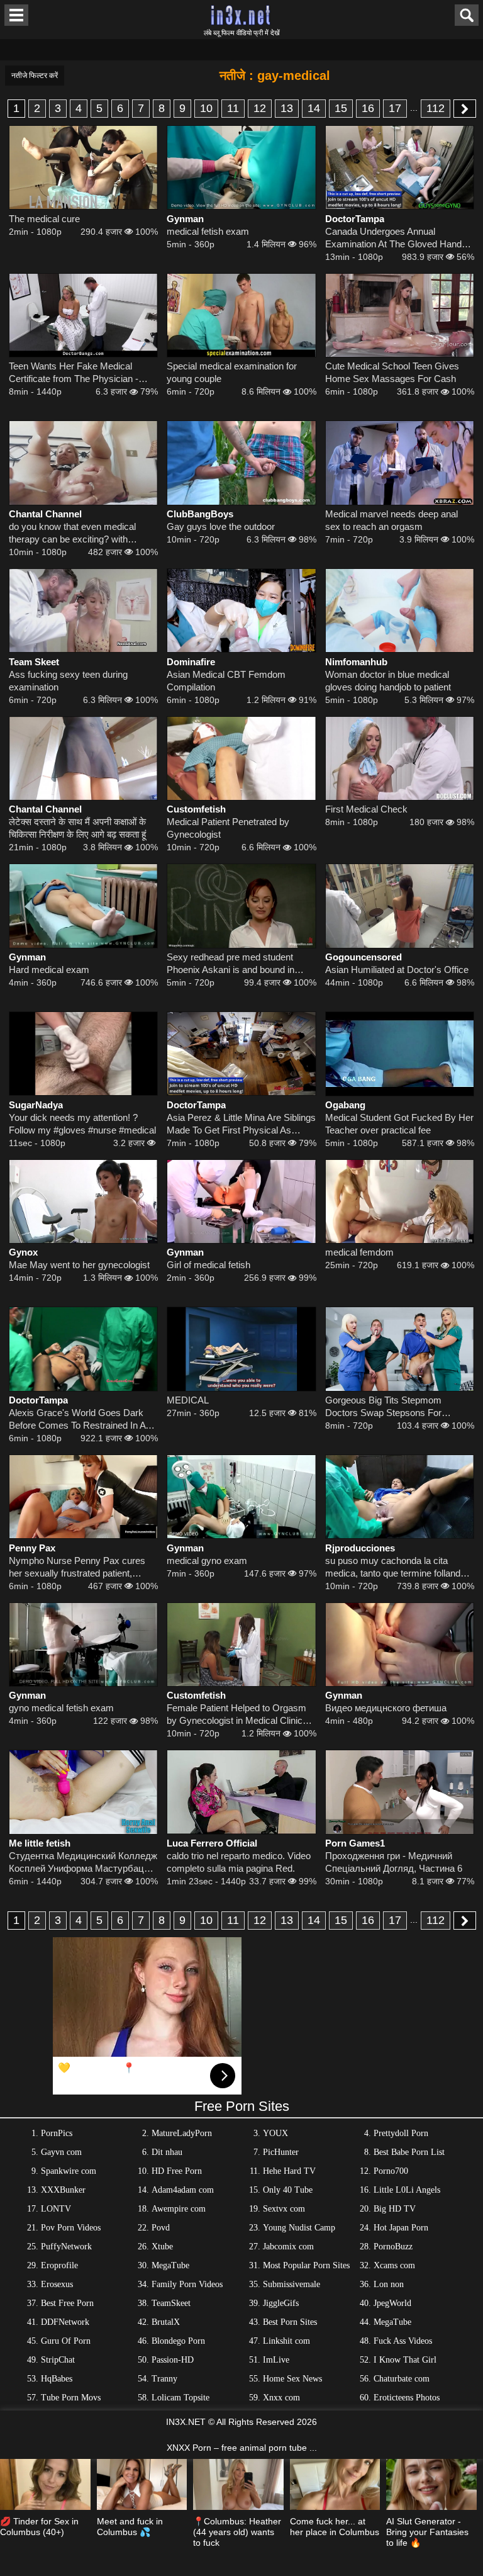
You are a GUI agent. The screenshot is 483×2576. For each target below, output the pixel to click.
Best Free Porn (67, 2303)
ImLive (276, 2360)
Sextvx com (284, 2209)
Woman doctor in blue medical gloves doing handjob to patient (388, 681)
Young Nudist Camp (299, 2228)
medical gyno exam (207, 1561)
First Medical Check (366, 809)
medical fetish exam (208, 231)
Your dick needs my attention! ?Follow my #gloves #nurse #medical (82, 1124)
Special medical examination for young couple (232, 372)
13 (287, 108)
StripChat (58, 2360)
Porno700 (391, 2171)
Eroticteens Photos (407, 2398)
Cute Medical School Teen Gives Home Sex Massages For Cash (392, 372)
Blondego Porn (178, 2341)
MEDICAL (188, 1400)
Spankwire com (69, 2171)
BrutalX (166, 2322)
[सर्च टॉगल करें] (467, 15)
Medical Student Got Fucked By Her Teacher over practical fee (399, 1124)
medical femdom (359, 1252)
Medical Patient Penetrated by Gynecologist (228, 828)
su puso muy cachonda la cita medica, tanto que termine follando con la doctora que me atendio (395, 1567)
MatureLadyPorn (182, 2133)
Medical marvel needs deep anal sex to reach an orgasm (391, 520)
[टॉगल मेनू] (16, 15)
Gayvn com (61, 2152)
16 (368, 108)
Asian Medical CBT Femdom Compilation (226, 681)
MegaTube (170, 2265)
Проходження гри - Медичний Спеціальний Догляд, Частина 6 (394, 1862)
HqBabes (57, 2379)
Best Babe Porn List (409, 2152)
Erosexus (57, 2284)
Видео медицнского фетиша (386, 1708)
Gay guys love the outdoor (221, 526)
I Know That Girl (405, 2360)
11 (233, 108)
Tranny (164, 2379)
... (414, 108)
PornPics (57, 2133)
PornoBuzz (393, 2247)
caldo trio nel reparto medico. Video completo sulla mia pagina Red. (239, 1862)
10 (206, 108)
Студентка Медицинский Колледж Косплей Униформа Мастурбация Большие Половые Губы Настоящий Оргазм (83, 1863)
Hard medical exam (49, 970)
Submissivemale (291, 2284)
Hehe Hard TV (289, 2171)
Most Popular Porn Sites (306, 2265)
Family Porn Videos (187, 2284)
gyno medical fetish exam (61, 1708)
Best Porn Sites (290, 2322)
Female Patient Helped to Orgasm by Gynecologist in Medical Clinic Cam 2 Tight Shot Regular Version (236, 1715)
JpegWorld (392, 2303)
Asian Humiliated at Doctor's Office (397, 970)
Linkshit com (286, 2341)
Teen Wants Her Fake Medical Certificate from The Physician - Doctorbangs (74, 373)
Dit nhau (167, 2152)
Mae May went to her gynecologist (79, 1265)
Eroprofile (59, 2265)
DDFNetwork (65, 2322)
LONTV (56, 2209)
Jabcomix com (288, 2247)
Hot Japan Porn (401, 2228)
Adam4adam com (183, 2190)
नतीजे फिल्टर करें (35, 76)
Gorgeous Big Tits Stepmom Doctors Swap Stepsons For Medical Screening (383, 1407)
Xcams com (394, 2265)
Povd (161, 2228)
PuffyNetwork (66, 2247)
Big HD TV (395, 2209)
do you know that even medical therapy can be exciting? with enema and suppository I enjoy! (73, 533)
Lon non (389, 2284)
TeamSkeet (171, 2303)
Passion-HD (173, 2360)
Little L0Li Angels (407, 2190)
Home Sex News (292, 2379)
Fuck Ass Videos (403, 2341)
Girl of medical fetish (208, 1265)
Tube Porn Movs (71, 2398)
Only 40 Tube (288, 2190)
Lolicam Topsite (180, 2398)
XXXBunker (63, 2190)
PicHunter (281, 2152)
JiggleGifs (281, 2303)
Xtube (162, 2247)
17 (395, 108)
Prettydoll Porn (401, 2133)
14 (314, 108)
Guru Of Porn (66, 2341)
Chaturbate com (402, 2379)
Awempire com (179, 2209)
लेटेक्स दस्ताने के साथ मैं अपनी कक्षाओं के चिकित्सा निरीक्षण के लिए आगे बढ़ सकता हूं (77, 828)
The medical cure (44, 219)
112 (436, 108)
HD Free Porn (177, 2171)
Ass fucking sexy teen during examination (68, 681)
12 (260, 108)
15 (341, 108)
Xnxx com (281, 2398)
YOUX (275, 2133)
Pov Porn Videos (71, 2228)
